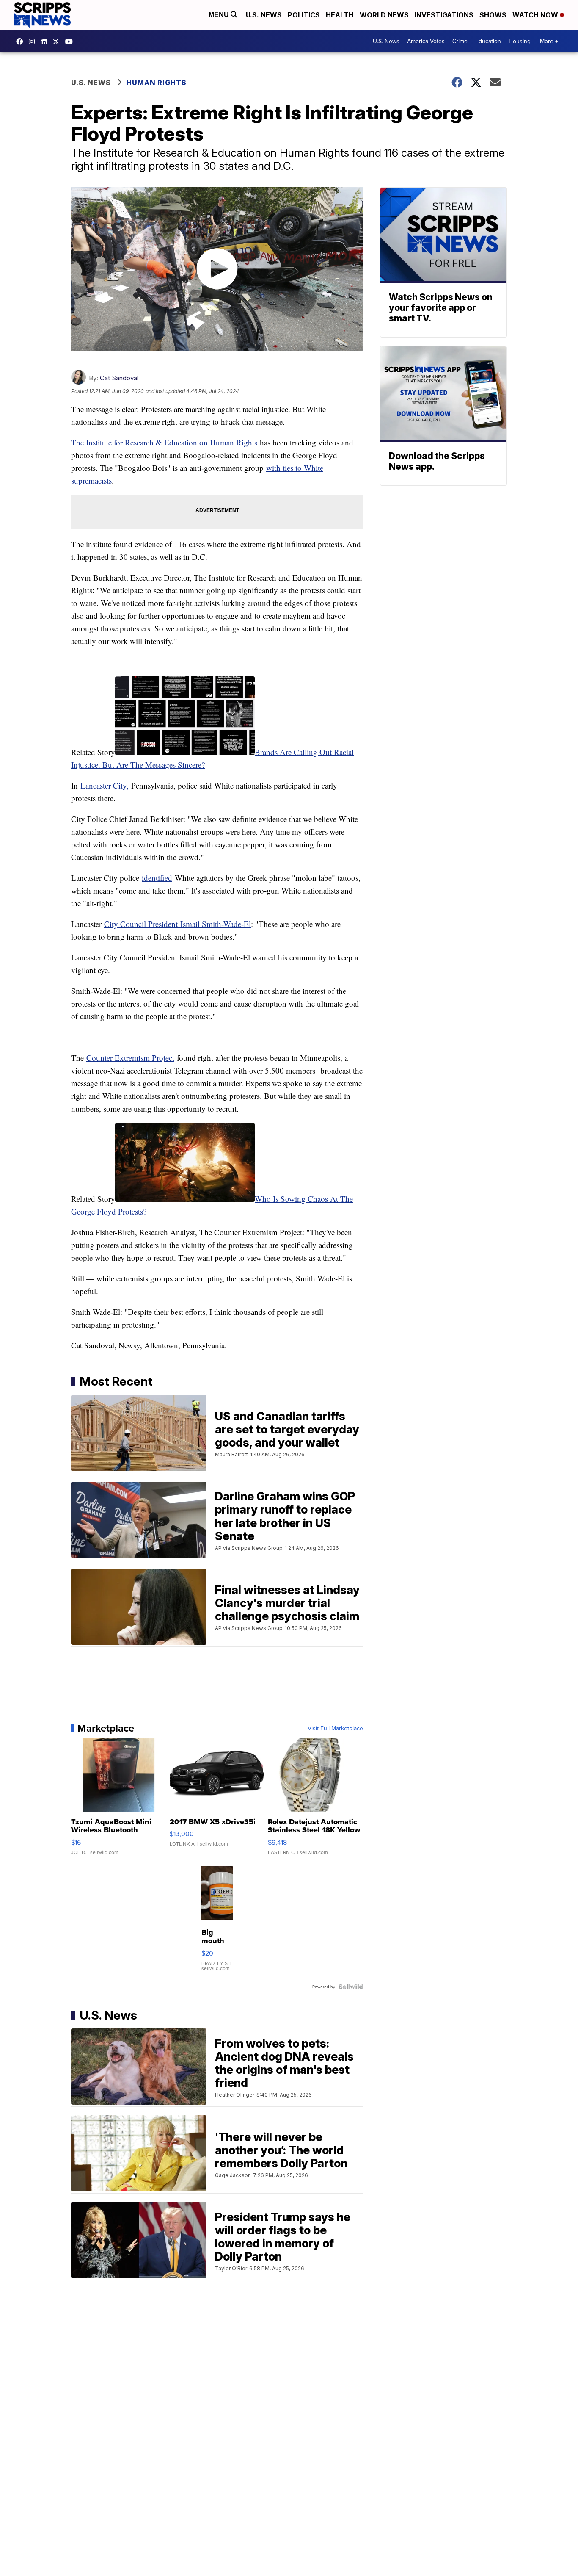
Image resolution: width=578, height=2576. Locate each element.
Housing (520, 41)
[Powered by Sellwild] (351, 1987)
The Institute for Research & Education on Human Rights (165, 442)
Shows (493, 15)
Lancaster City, (105, 785)
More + (549, 41)
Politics (304, 15)
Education (488, 41)
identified (157, 878)
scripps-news (46, 42)
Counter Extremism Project (130, 1058)
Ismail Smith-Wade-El (214, 924)
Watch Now (536, 15)
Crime (460, 41)
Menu (220, 15)
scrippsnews (22, 42)
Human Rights (157, 83)
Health (340, 15)
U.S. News (264, 15)
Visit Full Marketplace (335, 1728)
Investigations (444, 15)
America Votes (426, 41)
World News (384, 15)
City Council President (141, 924)
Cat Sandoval (119, 378)
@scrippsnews (71, 42)
